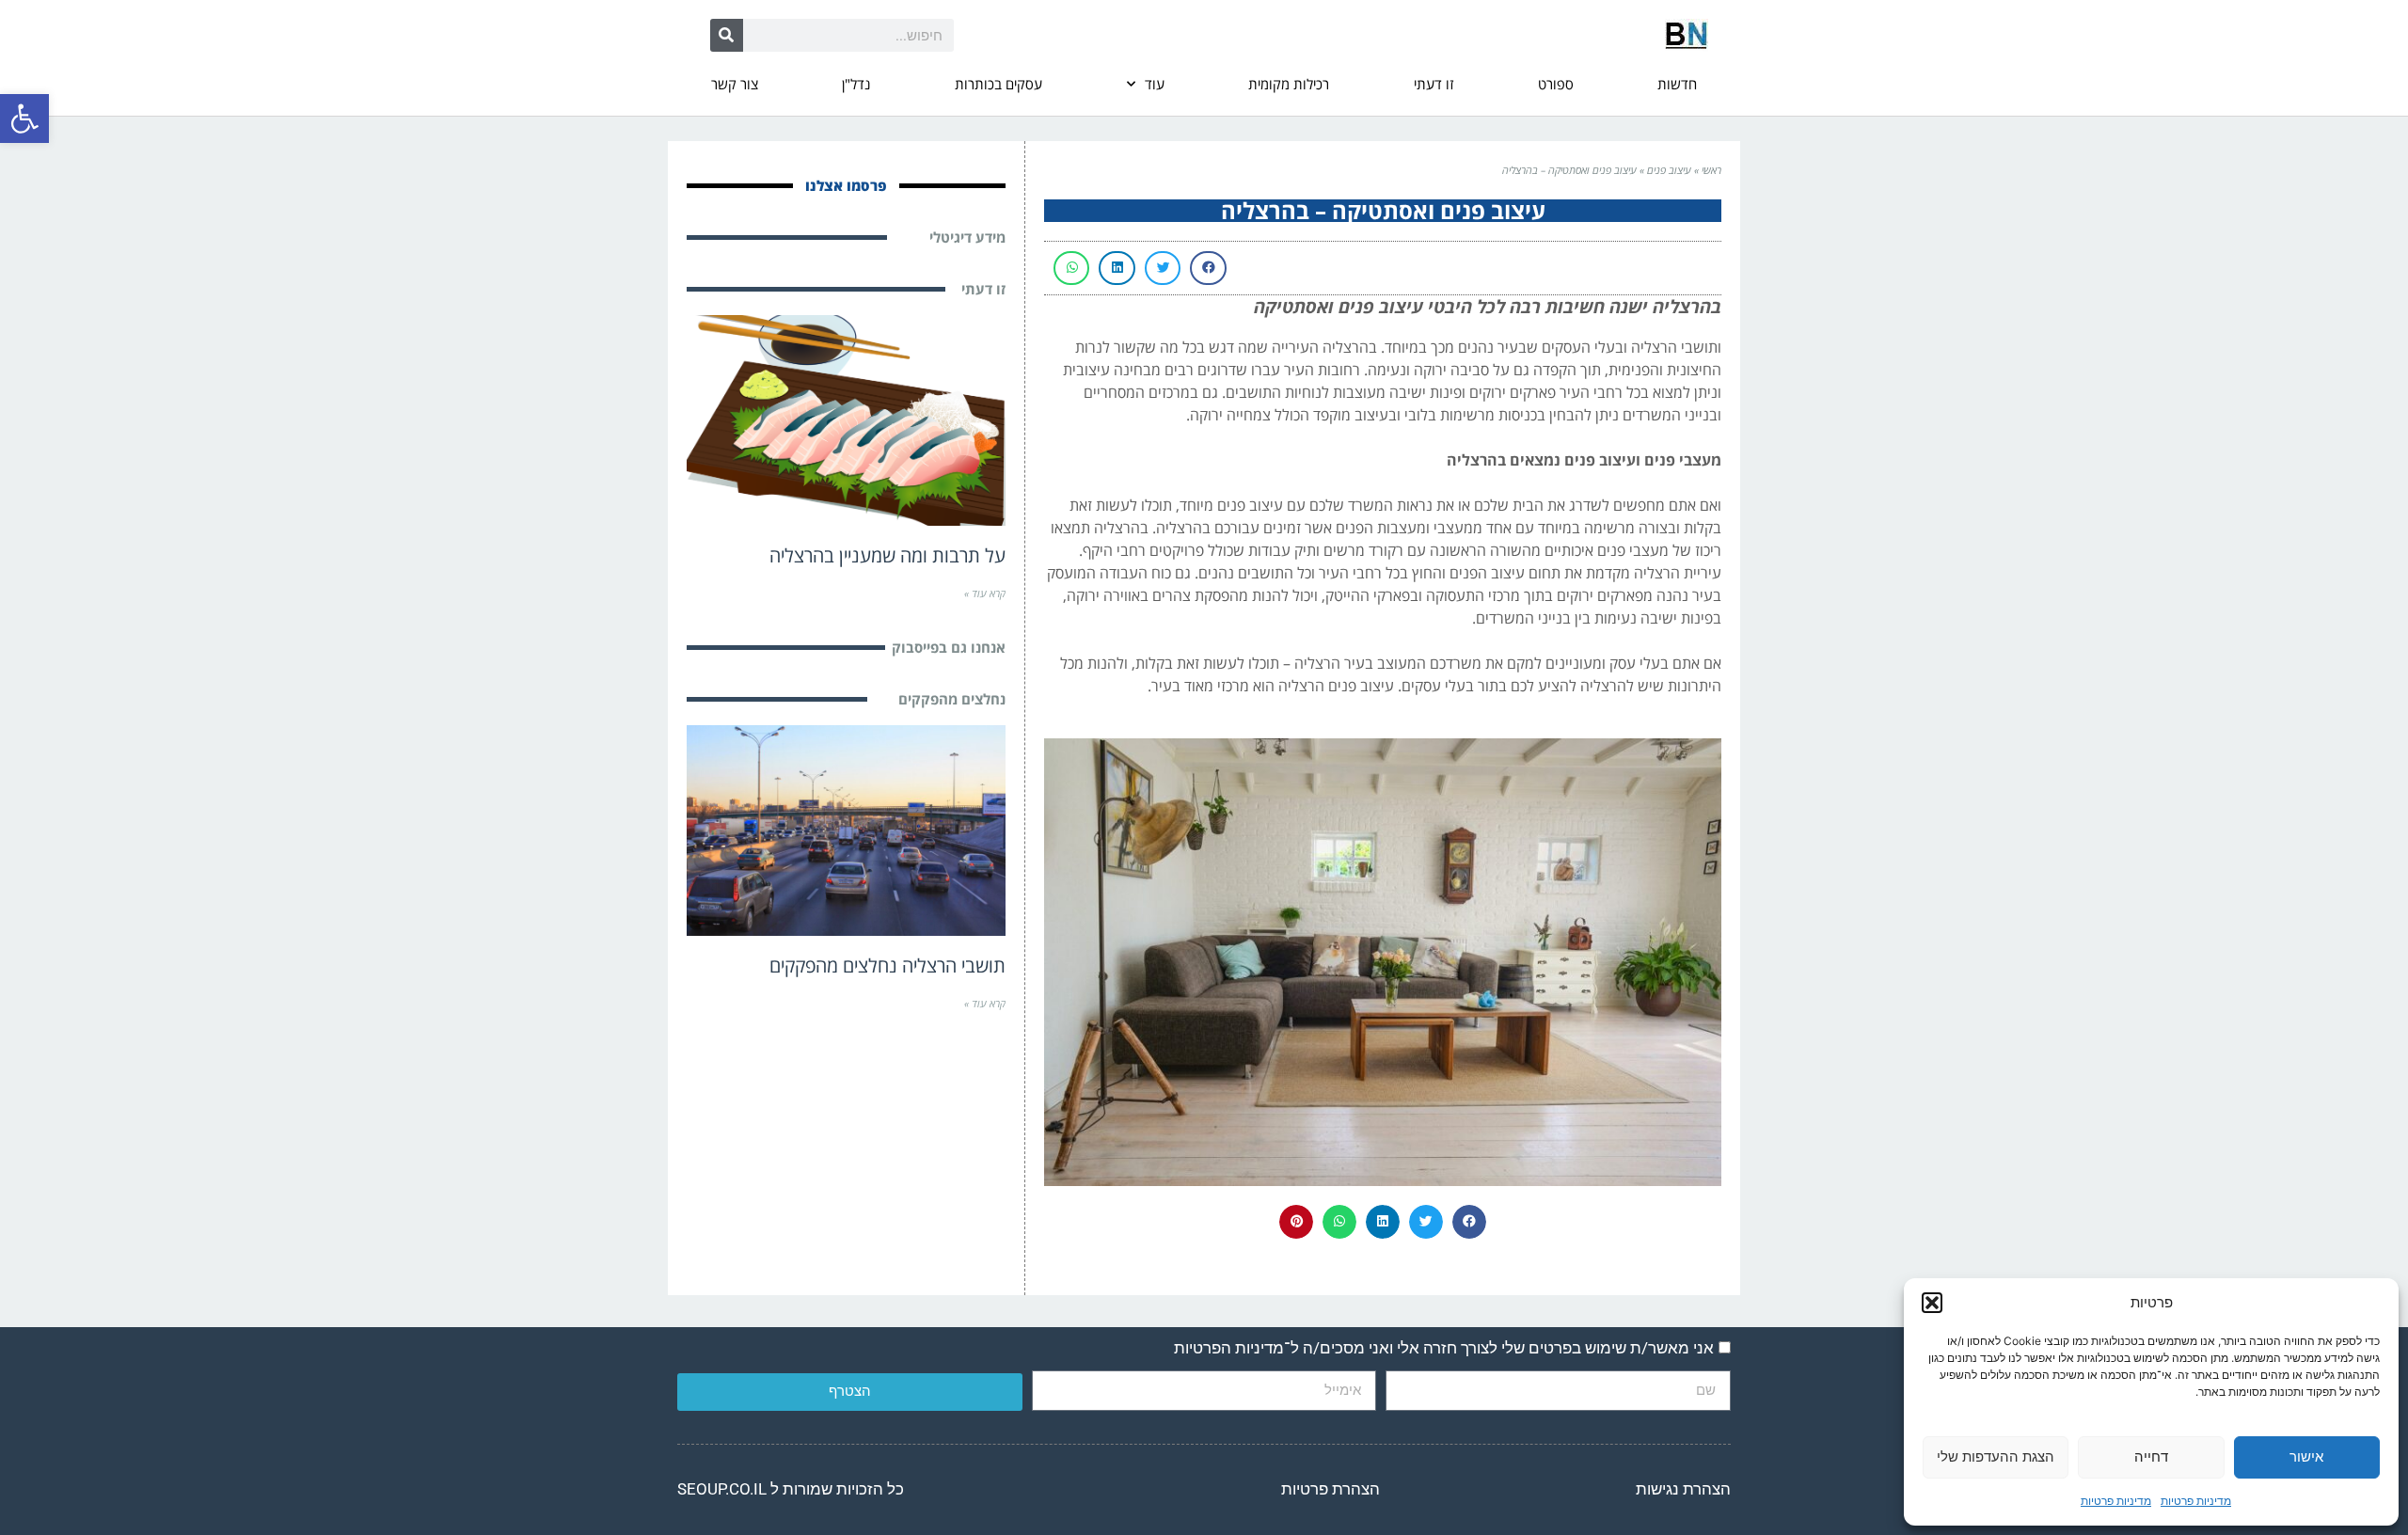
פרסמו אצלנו (846, 185)
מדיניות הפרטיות (1229, 1348)
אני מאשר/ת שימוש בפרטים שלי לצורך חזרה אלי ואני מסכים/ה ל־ (1444, 1348)
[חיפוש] (727, 35)
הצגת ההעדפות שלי (1996, 1456)
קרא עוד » (985, 593)
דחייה (2151, 1456)
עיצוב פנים (1669, 170)
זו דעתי (1434, 84)
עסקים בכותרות (998, 84)
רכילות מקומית (1289, 84)
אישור (2306, 1456)
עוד (1155, 84)
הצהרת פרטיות (1331, 1489)
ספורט (1556, 84)
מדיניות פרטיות (2196, 1501)
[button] (24, 119)
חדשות (1677, 84)
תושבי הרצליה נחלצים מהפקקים (887, 965)
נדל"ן (856, 84)
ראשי (1711, 170)
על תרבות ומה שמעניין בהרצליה (887, 555)
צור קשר (735, 84)
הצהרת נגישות (1683, 1489)
